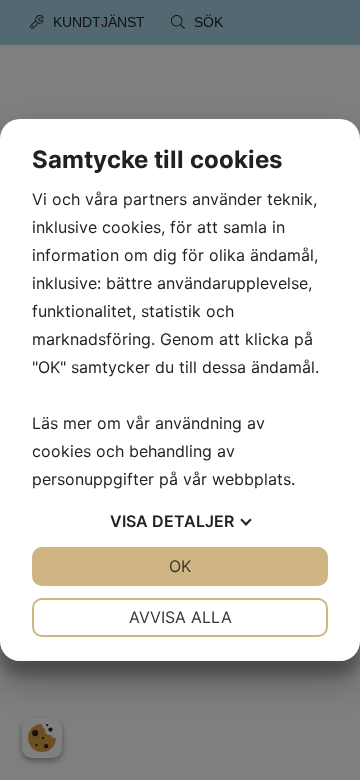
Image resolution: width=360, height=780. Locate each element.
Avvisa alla (180, 617)
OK (180, 566)
